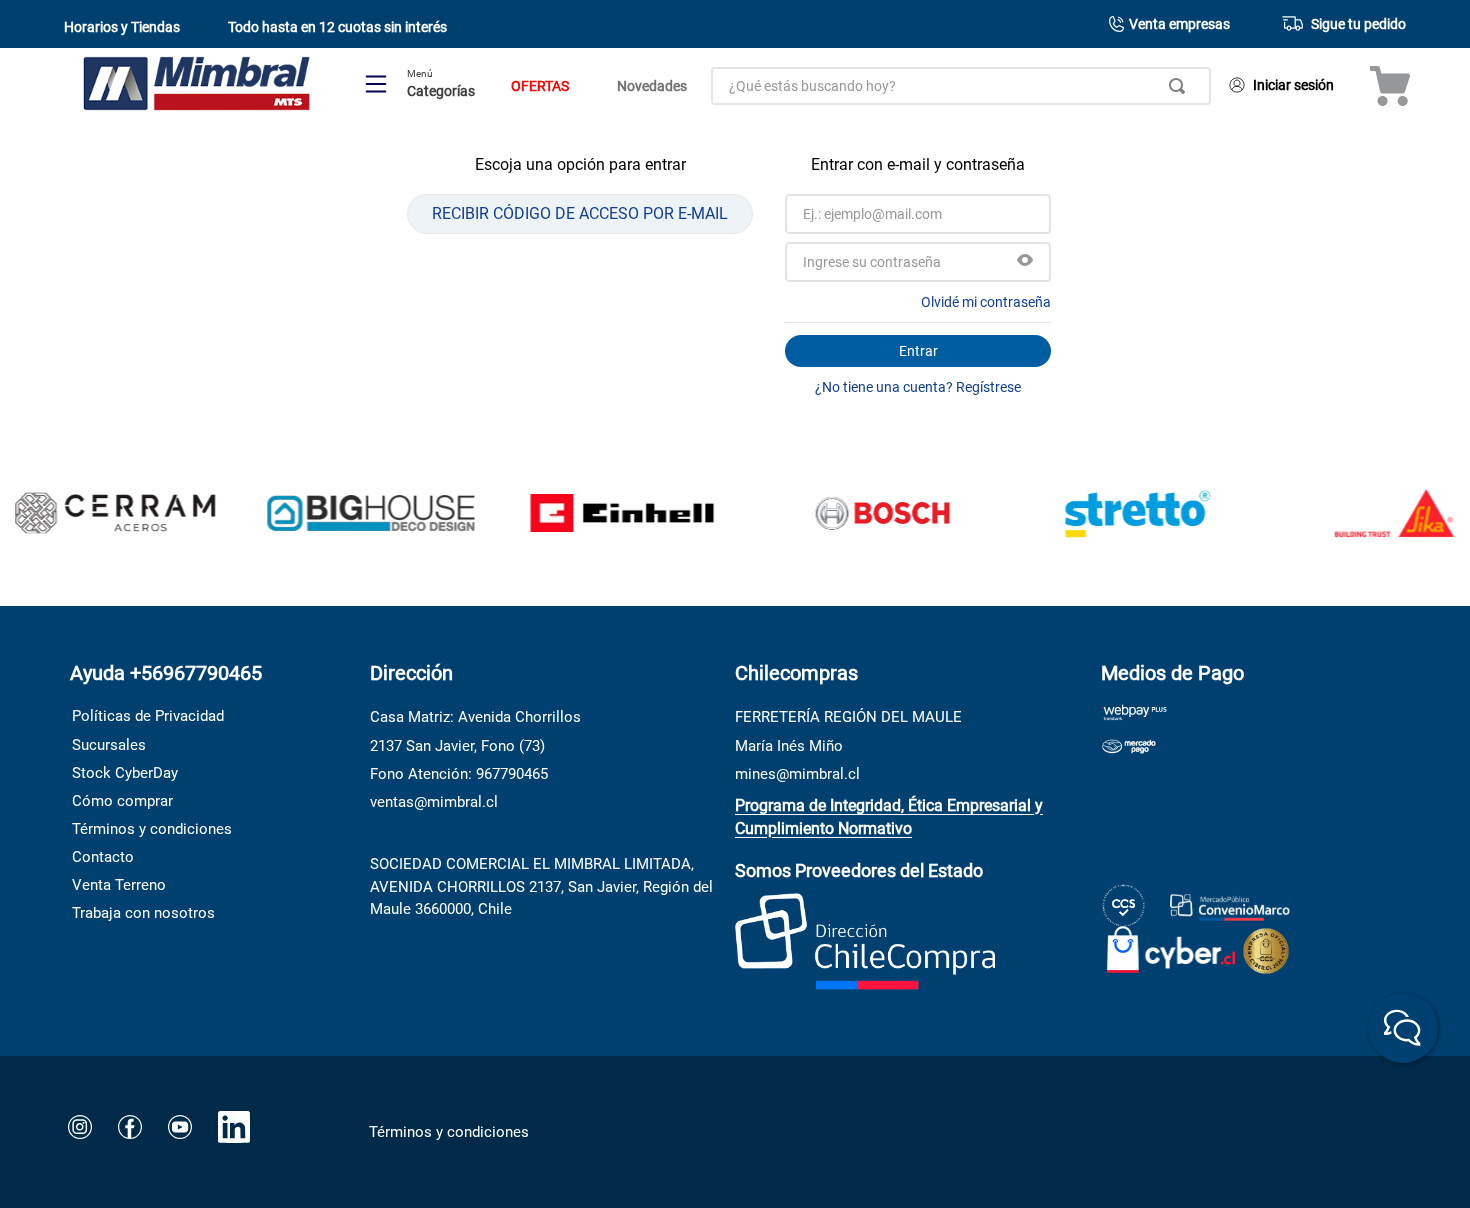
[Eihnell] (605, 515)
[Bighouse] (350, 515)
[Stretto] (1117, 515)
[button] (1025, 262)
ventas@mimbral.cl (434, 802)
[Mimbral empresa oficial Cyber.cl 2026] (1171, 945)
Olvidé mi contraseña (986, 302)
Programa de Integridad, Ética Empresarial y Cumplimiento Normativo (889, 816)
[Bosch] (861, 515)
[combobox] (961, 86)
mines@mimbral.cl (797, 774)
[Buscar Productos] (1181, 86)
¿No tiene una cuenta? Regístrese (918, 387)
